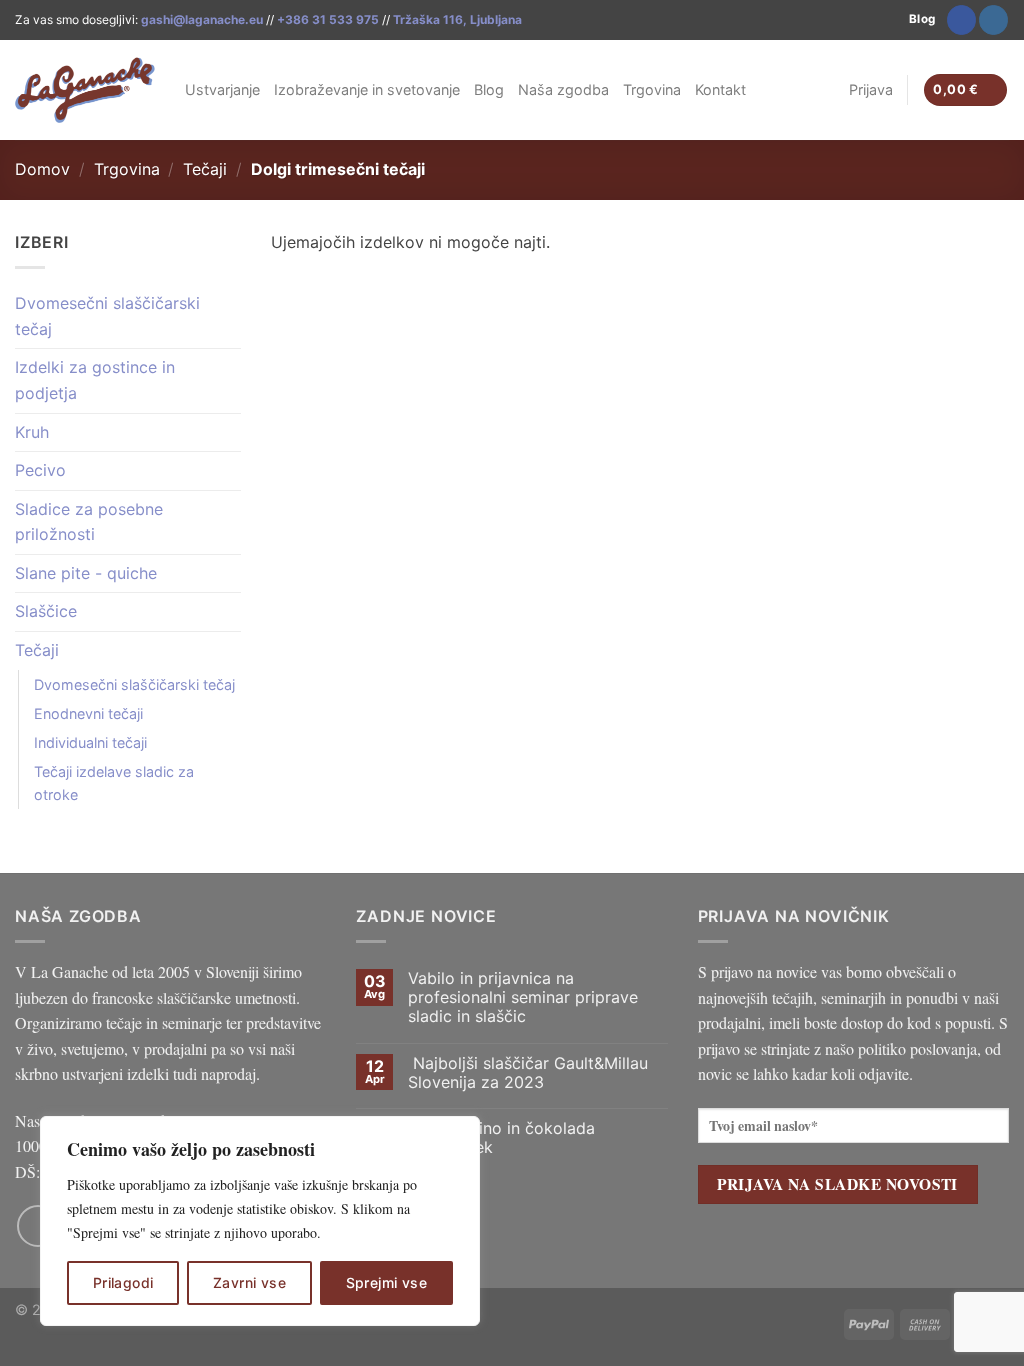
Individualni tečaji (90, 742)
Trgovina (652, 89)
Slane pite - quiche (86, 573)
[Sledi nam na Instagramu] (993, 20)
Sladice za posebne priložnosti (89, 522)
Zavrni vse (249, 1282)
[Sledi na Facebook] (961, 20)
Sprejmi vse (387, 1282)
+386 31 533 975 (328, 19)
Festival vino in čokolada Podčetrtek (501, 1138)
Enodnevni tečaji (88, 713)
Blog (489, 89)
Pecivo (40, 470)
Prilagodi (123, 1282)
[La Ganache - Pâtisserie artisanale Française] (85, 90)
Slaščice (46, 611)
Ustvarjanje (222, 89)
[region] (260, 1221)
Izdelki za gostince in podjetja (95, 380)
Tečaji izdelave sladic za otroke (114, 783)
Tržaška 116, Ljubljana (457, 19)
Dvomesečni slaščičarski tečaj (107, 316)
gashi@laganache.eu (202, 19)
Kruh (32, 432)
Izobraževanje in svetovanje (367, 89)
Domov (42, 169)
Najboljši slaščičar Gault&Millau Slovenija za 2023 (528, 1073)
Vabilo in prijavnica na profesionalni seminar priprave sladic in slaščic (523, 997)
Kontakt (720, 89)
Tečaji (205, 169)
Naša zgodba (563, 89)
